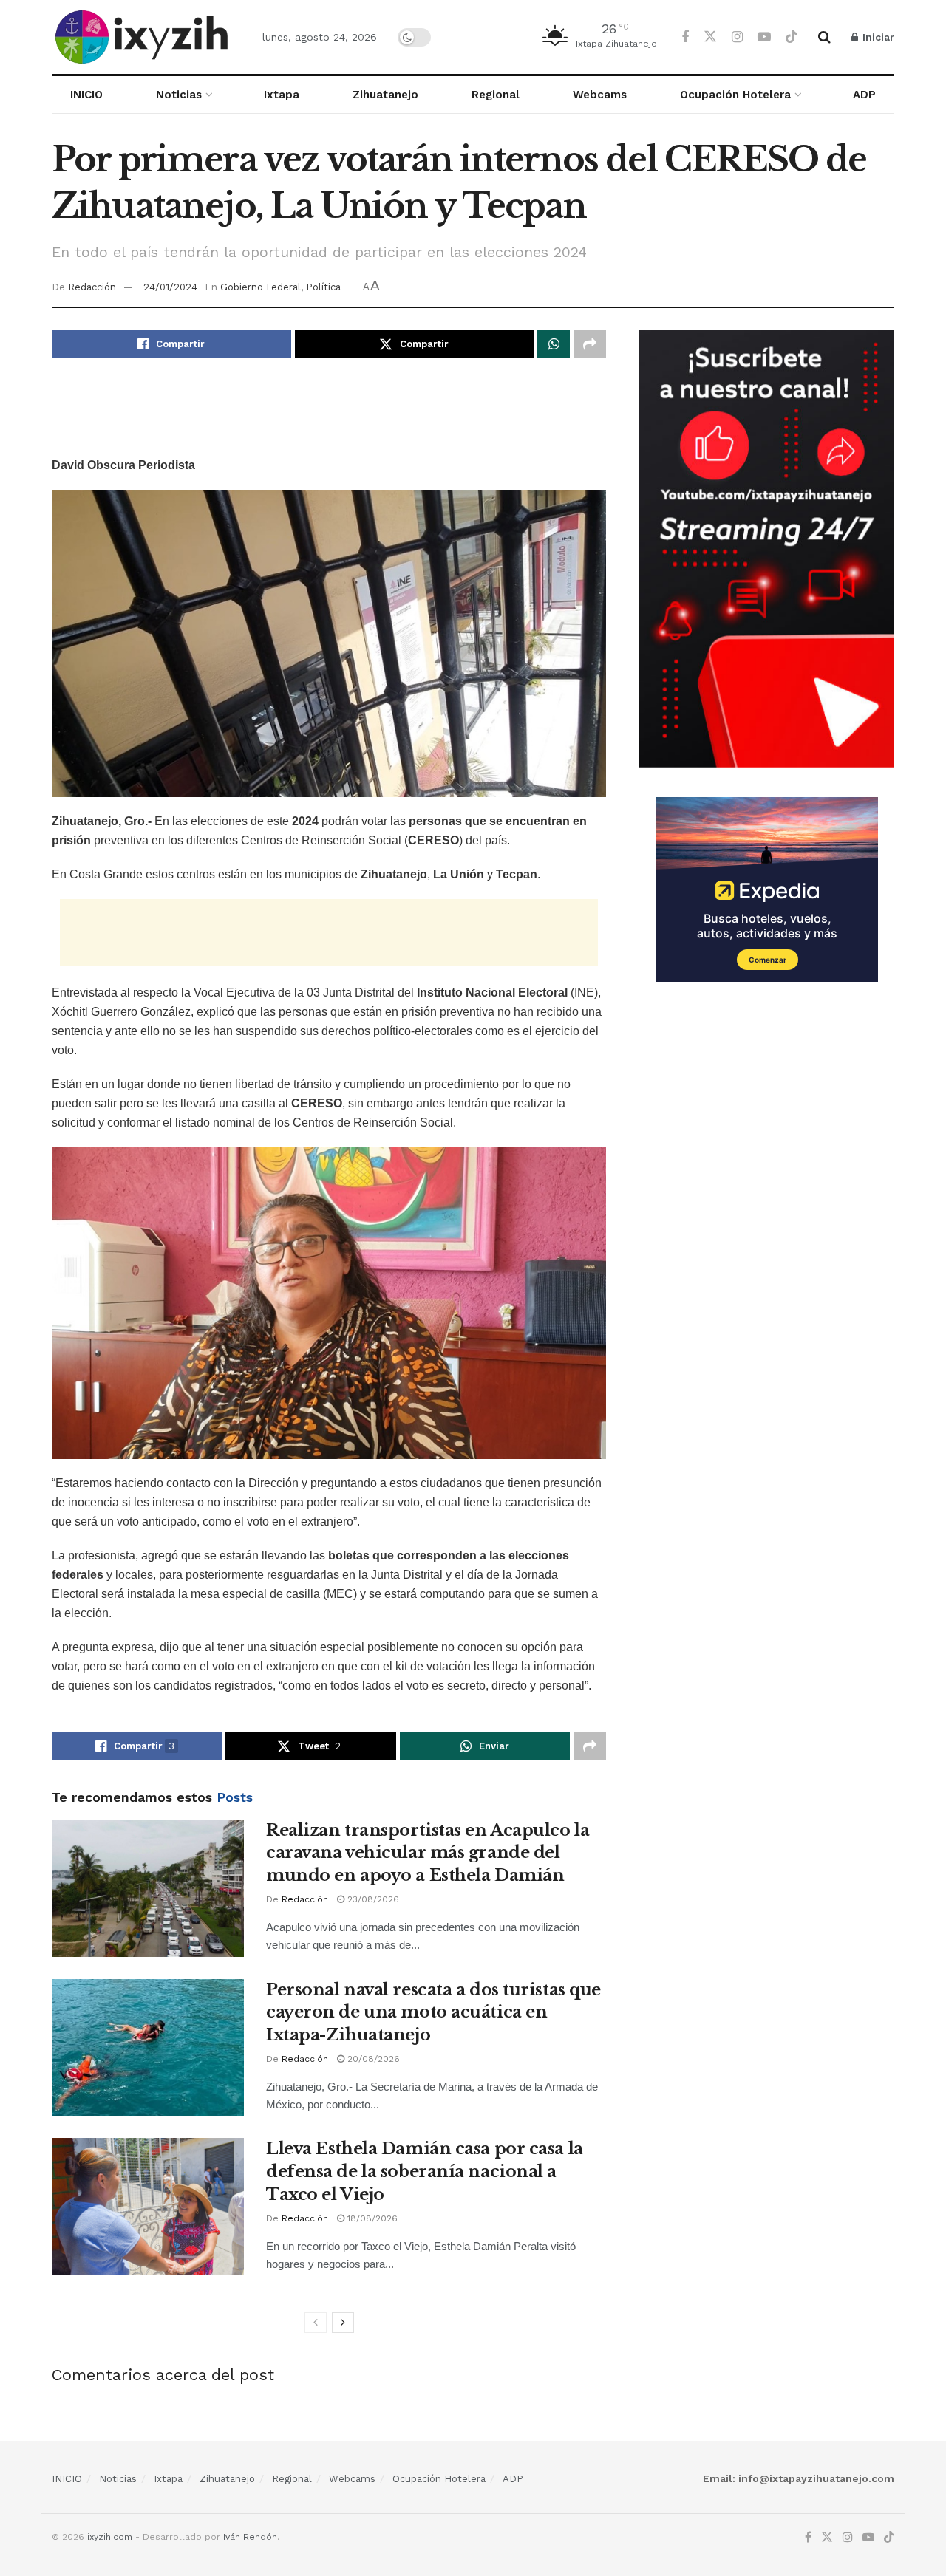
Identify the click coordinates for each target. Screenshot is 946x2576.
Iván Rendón (250, 2537)
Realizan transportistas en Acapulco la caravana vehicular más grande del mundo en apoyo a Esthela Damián (428, 1853)
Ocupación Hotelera (735, 95)
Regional (496, 95)
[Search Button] (824, 37)
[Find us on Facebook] (685, 37)
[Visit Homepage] (144, 37)
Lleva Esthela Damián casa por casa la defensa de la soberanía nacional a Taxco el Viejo (425, 2172)
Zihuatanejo (385, 95)
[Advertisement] (329, 417)
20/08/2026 (372, 2059)
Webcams (600, 95)
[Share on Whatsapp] (554, 344)
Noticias (179, 95)
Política (323, 287)
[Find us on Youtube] (764, 37)
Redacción (92, 287)
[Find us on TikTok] (792, 37)
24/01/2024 (170, 287)
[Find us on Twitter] (710, 37)
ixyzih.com (110, 2537)
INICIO (86, 95)
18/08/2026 (371, 2218)
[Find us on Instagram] (737, 37)
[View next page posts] (343, 2323)
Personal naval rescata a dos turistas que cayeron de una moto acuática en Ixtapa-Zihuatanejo (433, 2013)
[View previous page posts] (316, 2323)
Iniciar (877, 37)
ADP (864, 95)
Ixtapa (282, 95)
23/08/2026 (372, 1899)
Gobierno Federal (261, 287)
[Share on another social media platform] (590, 344)
